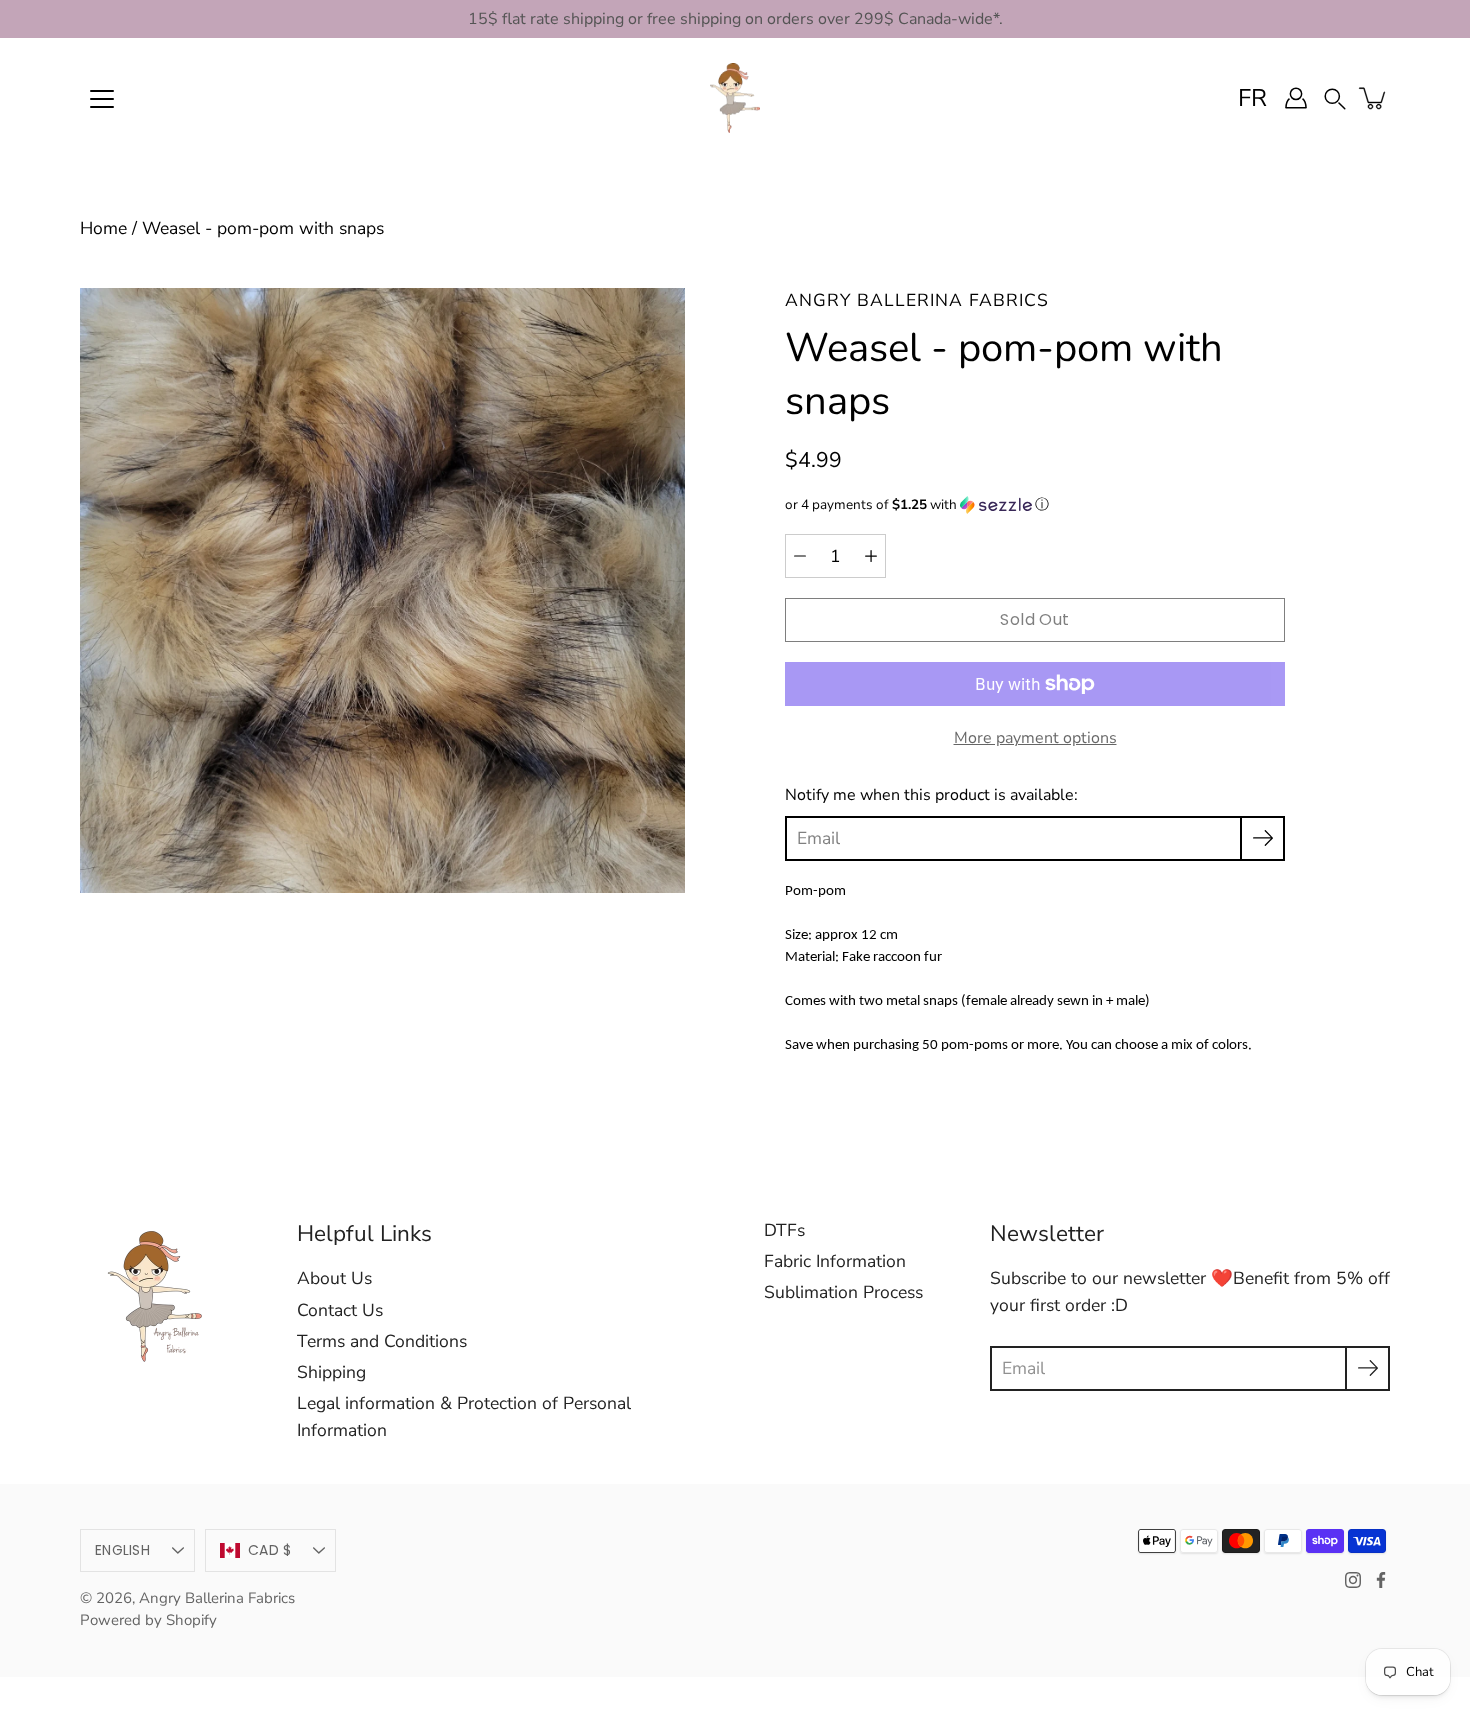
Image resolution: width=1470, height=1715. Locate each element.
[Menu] (102, 99)
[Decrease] (800, 556)
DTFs (784, 1230)
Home (103, 228)
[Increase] (871, 556)
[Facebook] (1381, 1580)
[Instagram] (1353, 1580)
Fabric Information (835, 1261)
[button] (1335, 97)
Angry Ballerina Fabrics (217, 1598)
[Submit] (1367, 1368)
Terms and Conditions (382, 1341)
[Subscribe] (1262, 838)
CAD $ (269, 1550)
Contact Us (340, 1310)
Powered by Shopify (148, 1620)
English (122, 1550)
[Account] (1296, 98)
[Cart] (1374, 98)
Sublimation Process (843, 1292)
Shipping (331, 1372)
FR (1252, 98)
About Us (334, 1278)
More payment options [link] (1035, 738)
